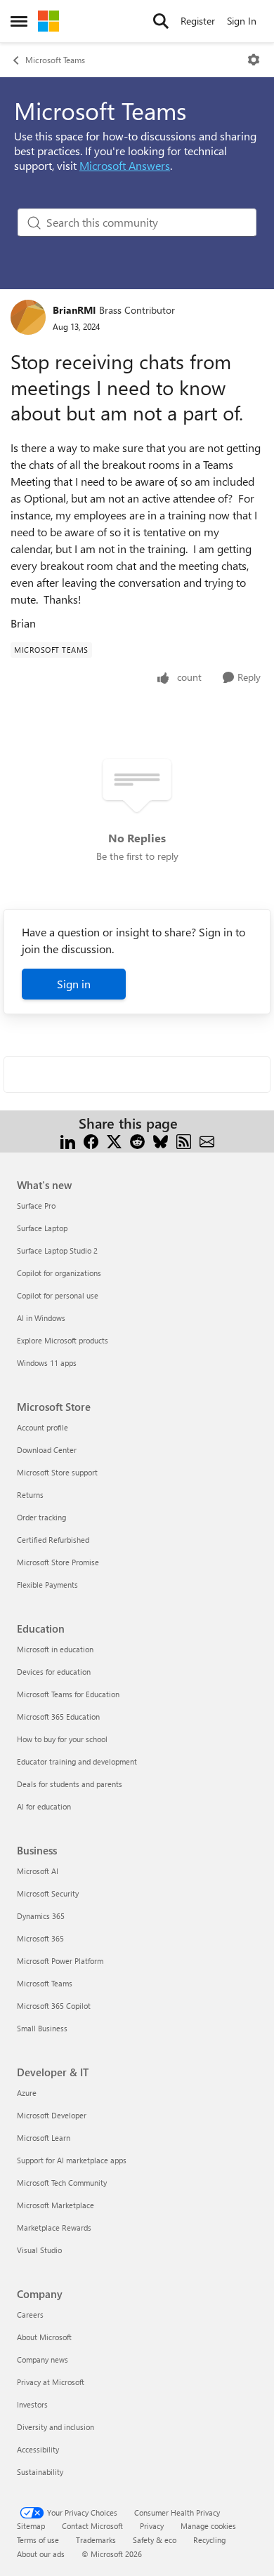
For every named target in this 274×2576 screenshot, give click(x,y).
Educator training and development (77, 1761)
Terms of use (38, 2540)
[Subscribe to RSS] (184, 1140)
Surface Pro (36, 1206)
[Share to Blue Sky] (161, 1140)
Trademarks (96, 2540)
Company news (43, 2359)
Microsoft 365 (40, 1938)
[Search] (161, 21)
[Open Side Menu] (19, 21)
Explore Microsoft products (63, 1340)
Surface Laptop (42, 1228)
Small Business (42, 2028)
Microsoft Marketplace (56, 2205)
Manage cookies (208, 2526)
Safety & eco (155, 2540)
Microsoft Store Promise (58, 1562)
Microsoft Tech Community (62, 2183)
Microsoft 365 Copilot (54, 2006)
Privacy (152, 2526)
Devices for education (54, 1672)
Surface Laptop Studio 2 (57, 1250)
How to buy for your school (62, 1739)
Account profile (43, 1427)
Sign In (242, 21)
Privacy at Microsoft (51, 2382)
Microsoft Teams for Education (68, 1694)
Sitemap (31, 2526)
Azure (27, 2093)
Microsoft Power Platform (60, 1961)
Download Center (47, 1450)
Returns (30, 1495)
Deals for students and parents (70, 1784)
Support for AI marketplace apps (72, 2160)
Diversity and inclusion (56, 2427)
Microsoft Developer (52, 2115)
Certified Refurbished (53, 1540)
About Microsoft (44, 2337)
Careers (30, 2315)
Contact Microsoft (92, 2526)
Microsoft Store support (57, 1472)
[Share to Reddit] (137, 1140)
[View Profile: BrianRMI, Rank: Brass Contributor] (28, 317)
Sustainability (40, 2472)
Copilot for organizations (59, 1273)
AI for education (44, 1806)
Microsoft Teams (55, 60)
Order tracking (41, 1517)
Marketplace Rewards (54, 2228)
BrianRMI (74, 310)
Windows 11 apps (47, 1363)
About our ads (41, 2554)
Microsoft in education (55, 1649)
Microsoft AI (38, 1871)
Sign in (74, 984)
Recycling (209, 2540)
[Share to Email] (207, 1140)
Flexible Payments (47, 1585)
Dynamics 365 (41, 1916)
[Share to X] (114, 1140)
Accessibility (38, 2449)
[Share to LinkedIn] (68, 1140)
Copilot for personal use (58, 1295)
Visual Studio (39, 2250)
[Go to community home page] (48, 21)
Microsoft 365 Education (58, 1717)
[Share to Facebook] (91, 1140)
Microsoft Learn (44, 2138)
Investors (32, 2404)
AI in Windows (41, 1318)
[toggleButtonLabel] (254, 60)
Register (198, 21)
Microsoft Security (48, 1893)
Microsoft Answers (125, 165)
